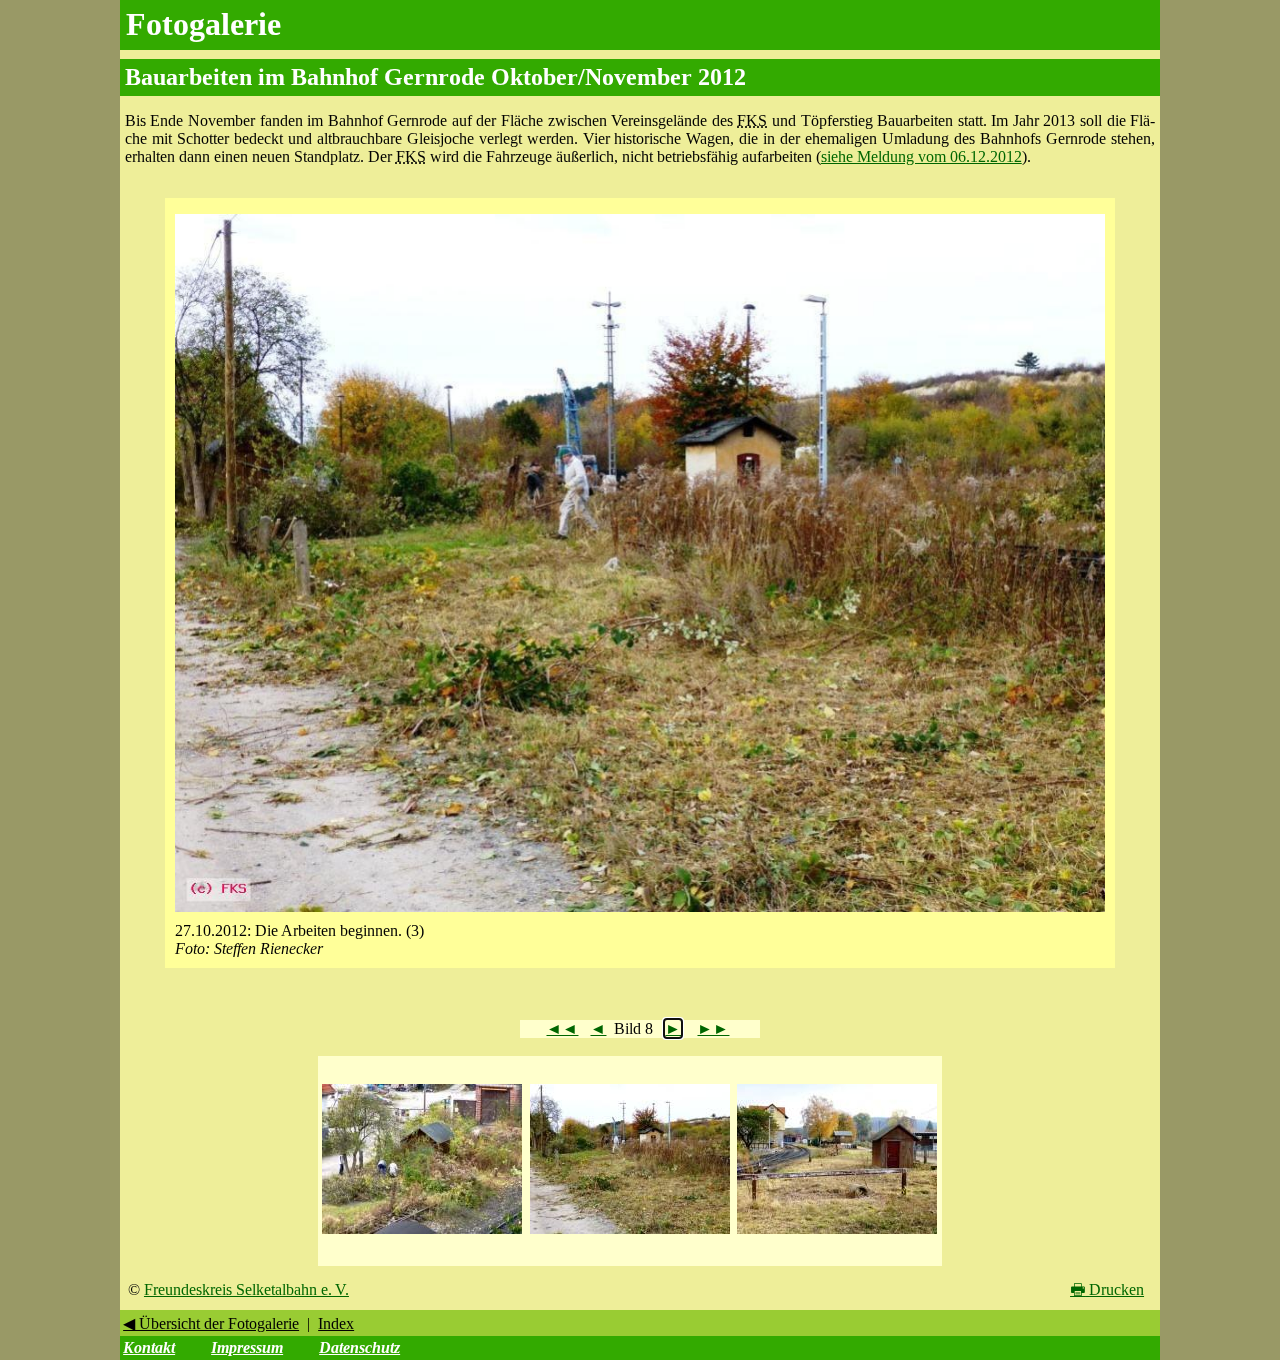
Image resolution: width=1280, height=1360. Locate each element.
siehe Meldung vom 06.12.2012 (921, 156)
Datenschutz (359, 1347)
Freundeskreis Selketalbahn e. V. (246, 1289)
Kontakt (149, 1347)
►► (713, 1028)
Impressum (247, 1347)
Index (336, 1323)
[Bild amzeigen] (422, 1234)
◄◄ (562, 1028)
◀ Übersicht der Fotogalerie (211, 1323)
